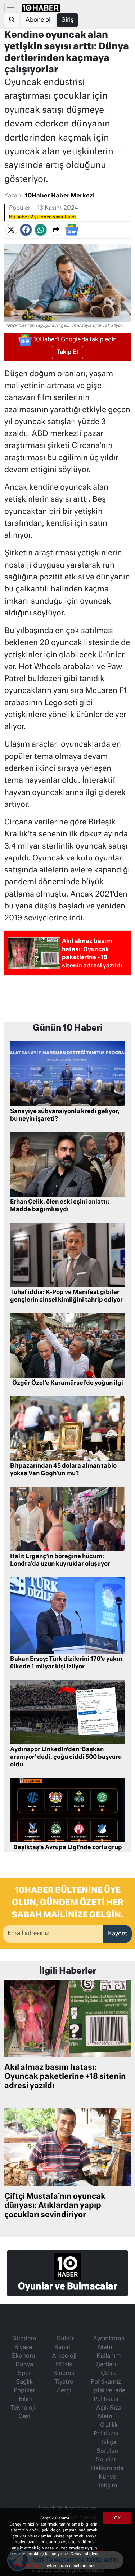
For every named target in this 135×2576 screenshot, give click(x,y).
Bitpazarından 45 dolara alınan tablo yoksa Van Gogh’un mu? (63, 1470)
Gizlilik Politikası (106, 2430)
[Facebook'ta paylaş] (26, 230)
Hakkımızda (107, 2469)
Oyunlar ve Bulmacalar (67, 2287)
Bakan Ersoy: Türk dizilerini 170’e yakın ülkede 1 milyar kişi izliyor (66, 1663)
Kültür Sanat (64, 2343)
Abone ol (38, 20)
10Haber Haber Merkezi (60, 196)
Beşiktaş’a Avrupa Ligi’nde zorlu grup (68, 1848)
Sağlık (24, 2382)
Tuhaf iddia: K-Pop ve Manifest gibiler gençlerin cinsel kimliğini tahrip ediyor (66, 1296)
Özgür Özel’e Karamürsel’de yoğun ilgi (68, 1383)
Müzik (64, 2365)
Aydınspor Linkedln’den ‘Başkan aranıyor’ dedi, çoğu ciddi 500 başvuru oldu (66, 1757)
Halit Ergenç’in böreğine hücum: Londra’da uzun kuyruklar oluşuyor (60, 1560)
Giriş (67, 20)
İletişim (107, 2486)
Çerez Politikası (28, 2566)
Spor (24, 2373)
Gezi (24, 2417)
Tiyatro (64, 2382)
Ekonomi (24, 2356)
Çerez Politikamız (106, 2378)
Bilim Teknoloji (23, 2404)
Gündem (24, 2339)
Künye (107, 2477)
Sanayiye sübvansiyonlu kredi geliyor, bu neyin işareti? (65, 1115)
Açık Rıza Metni (109, 2412)
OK (117, 2518)
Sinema (64, 2373)
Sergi (64, 2391)
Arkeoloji (64, 2356)
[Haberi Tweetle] (11, 230)
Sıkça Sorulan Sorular (107, 2451)
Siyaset (24, 2348)
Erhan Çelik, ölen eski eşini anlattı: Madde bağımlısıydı (60, 1206)
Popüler (20, 208)
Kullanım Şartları (109, 2361)
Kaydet (118, 1934)
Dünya (24, 2365)
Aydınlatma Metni (109, 2343)
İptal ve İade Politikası (109, 2395)
